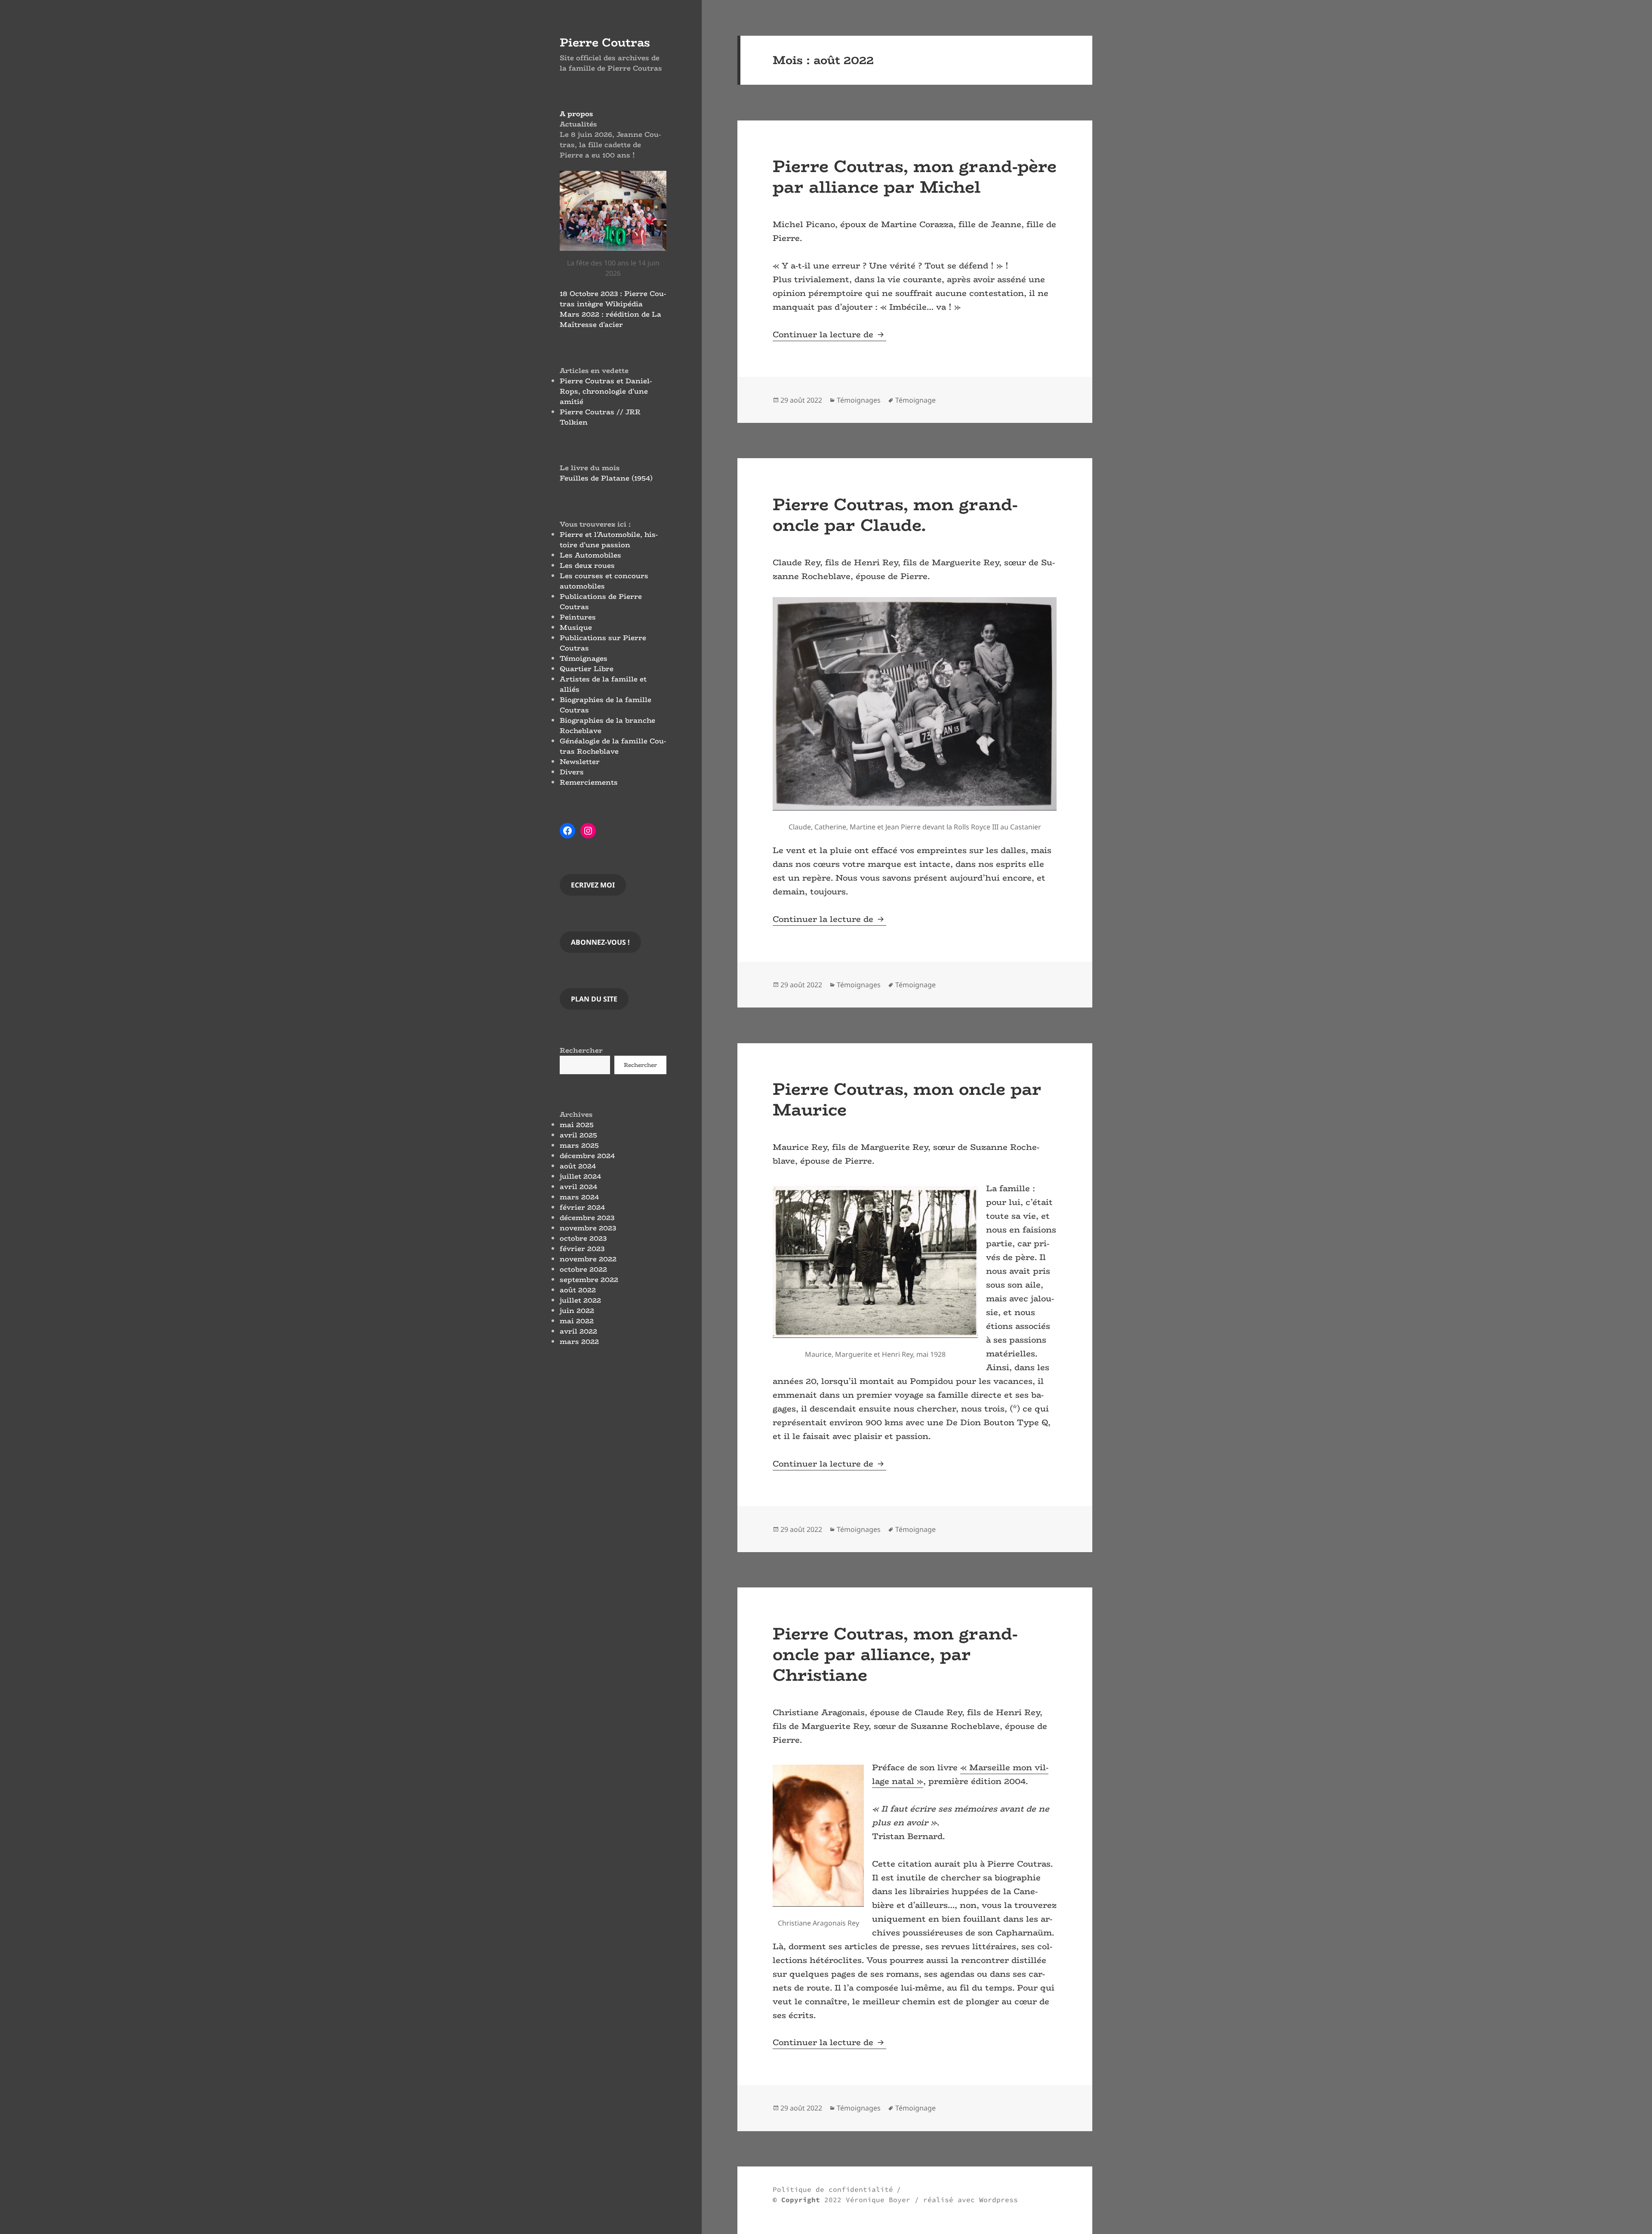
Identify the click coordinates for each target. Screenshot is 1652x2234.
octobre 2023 (583, 1238)
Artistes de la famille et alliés (603, 684)
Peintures (578, 617)
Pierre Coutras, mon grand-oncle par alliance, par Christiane (895, 1654)
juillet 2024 (580, 1176)
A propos (576, 114)
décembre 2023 (587, 1218)
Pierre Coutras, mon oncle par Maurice (907, 1099)
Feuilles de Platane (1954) (606, 478)
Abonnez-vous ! (600, 942)
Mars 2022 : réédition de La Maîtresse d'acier (610, 319)
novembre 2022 (588, 1259)
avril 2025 (578, 1135)
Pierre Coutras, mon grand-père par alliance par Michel (915, 176)
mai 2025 (577, 1125)
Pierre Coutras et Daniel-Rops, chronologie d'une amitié (606, 391)
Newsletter (580, 762)
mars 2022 (579, 1342)
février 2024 (582, 1207)
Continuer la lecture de (829, 334)
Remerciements (589, 782)
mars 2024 (579, 1197)
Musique (576, 627)
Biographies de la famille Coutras (606, 705)
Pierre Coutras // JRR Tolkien (600, 417)
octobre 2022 (583, 1269)
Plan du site (594, 999)
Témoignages (584, 658)
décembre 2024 (587, 1156)
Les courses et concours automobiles (604, 581)
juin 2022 (577, 1311)
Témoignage (915, 400)
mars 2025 (579, 1145)
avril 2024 (578, 1187)
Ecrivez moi (593, 885)
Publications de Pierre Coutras (601, 602)
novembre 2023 (588, 1228)
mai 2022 (577, 1321)
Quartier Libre (587, 669)
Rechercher (581, 1050)
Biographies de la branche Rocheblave (607, 726)
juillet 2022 (580, 1300)
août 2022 (578, 1290)
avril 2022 (578, 1331)
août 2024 (578, 1166)
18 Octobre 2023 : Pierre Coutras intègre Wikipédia (613, 299)
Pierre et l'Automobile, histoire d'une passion (609, 540)
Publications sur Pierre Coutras (603, 643)
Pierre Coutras (605, 42)
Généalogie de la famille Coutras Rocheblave (613, 746)
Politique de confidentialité (833, 2189)
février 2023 (582, 1249)
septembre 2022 (589, 1280)
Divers (572, 772)
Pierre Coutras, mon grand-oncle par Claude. (895, 515)
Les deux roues (587, 565)
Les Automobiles (590, 555)
